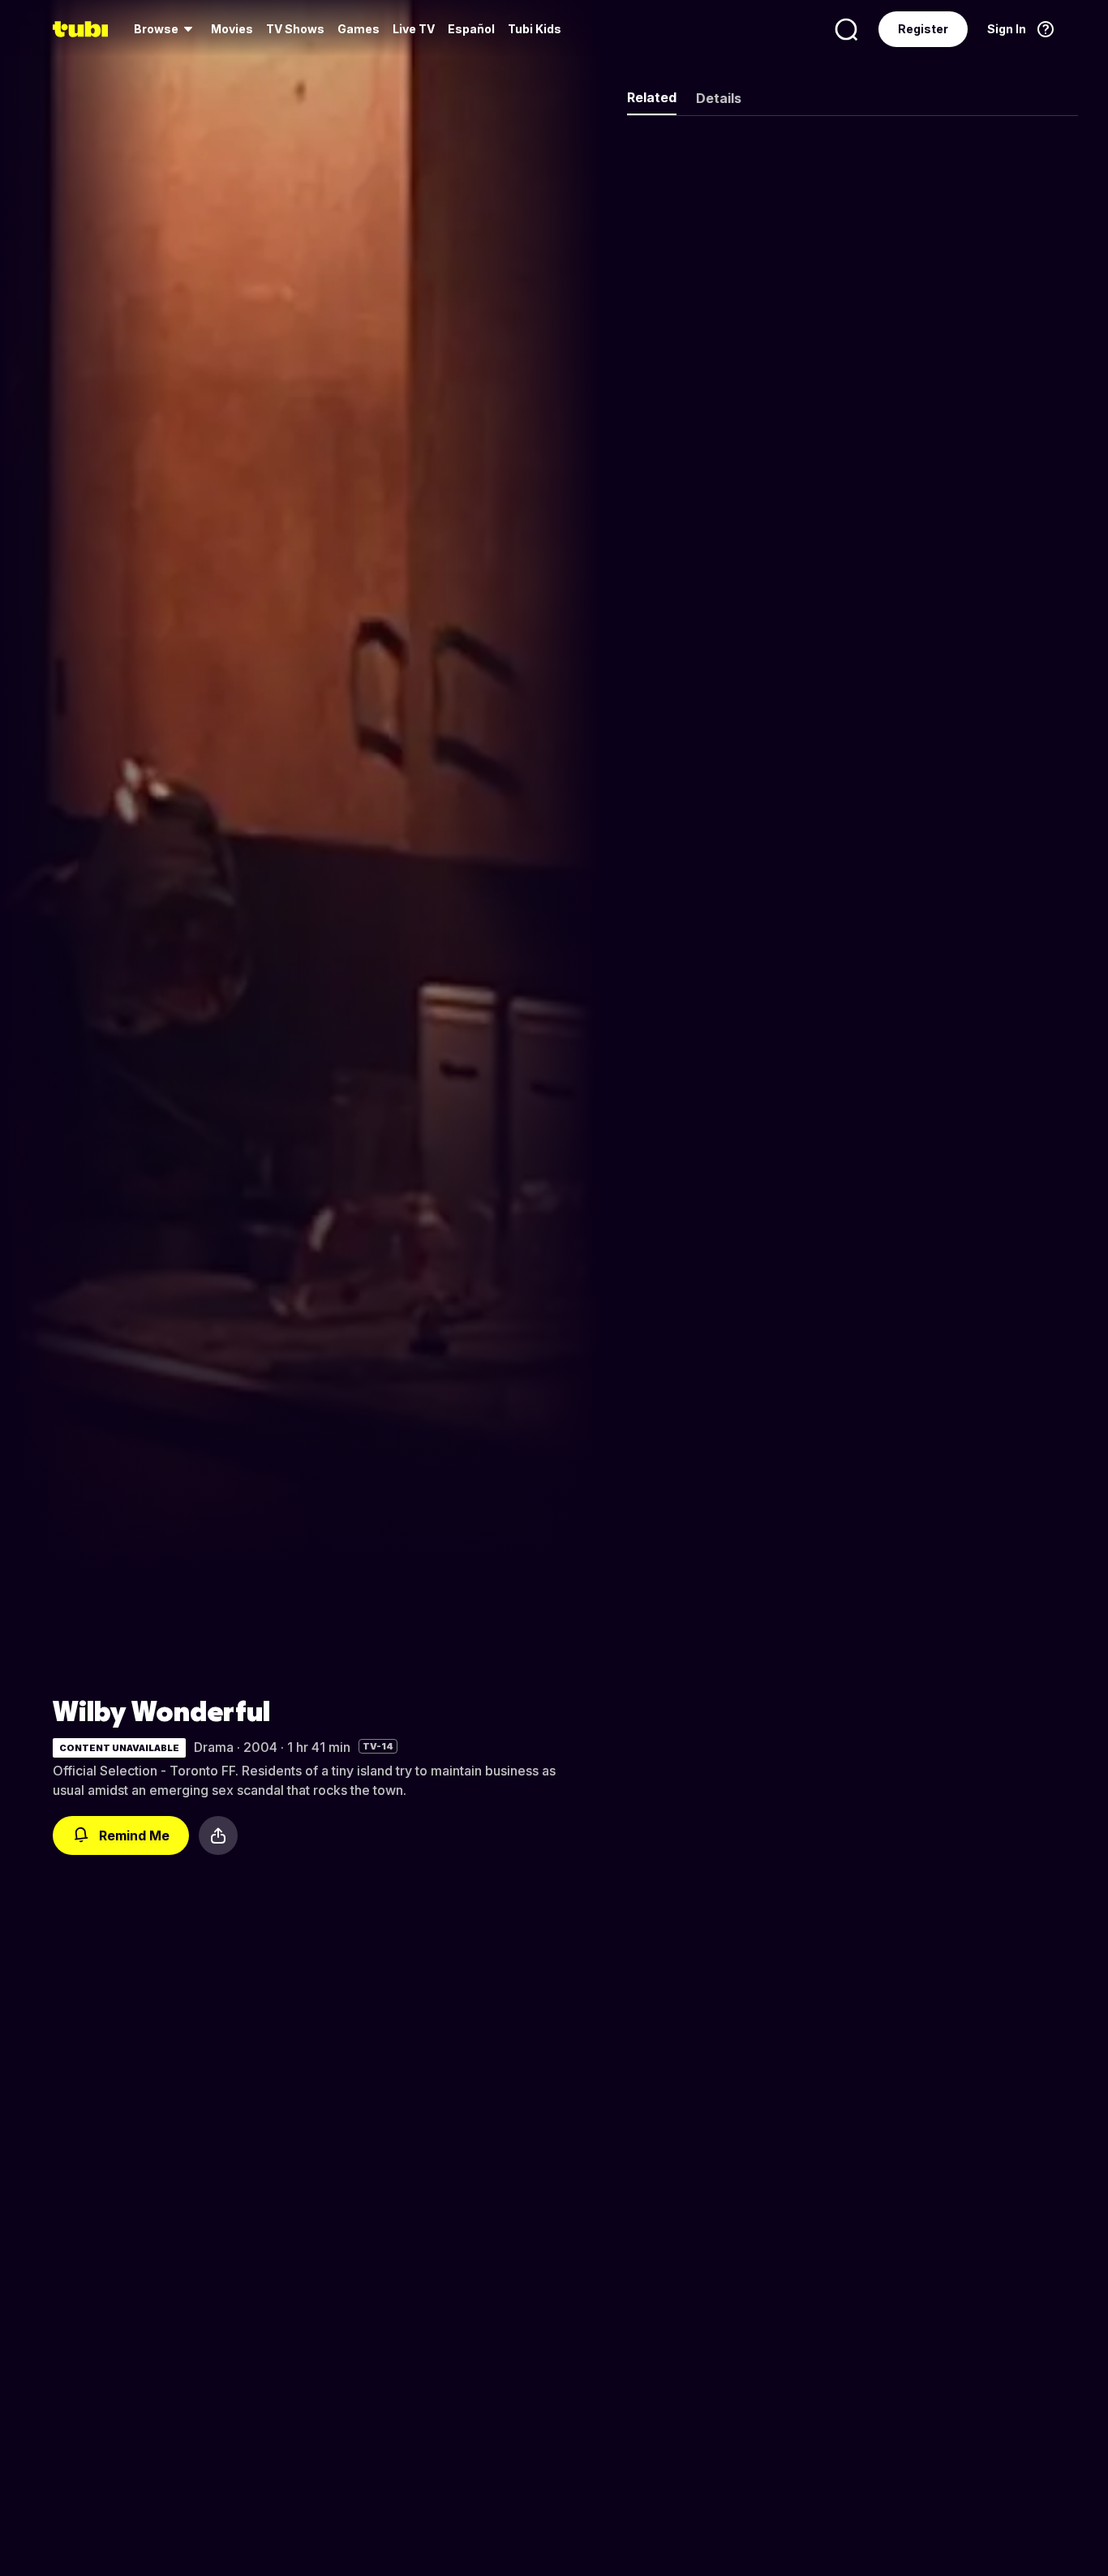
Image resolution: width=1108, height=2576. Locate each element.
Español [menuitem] (471, 29)
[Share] (218, 1835)
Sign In (1007, 29)
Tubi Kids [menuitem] (535, 29)
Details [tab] (719, 98)
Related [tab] (652, 97)
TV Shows (295, 29)
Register (923, 29)
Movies (232, 29)
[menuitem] (166, 29)
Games (359, 29)
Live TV (414, 29)
